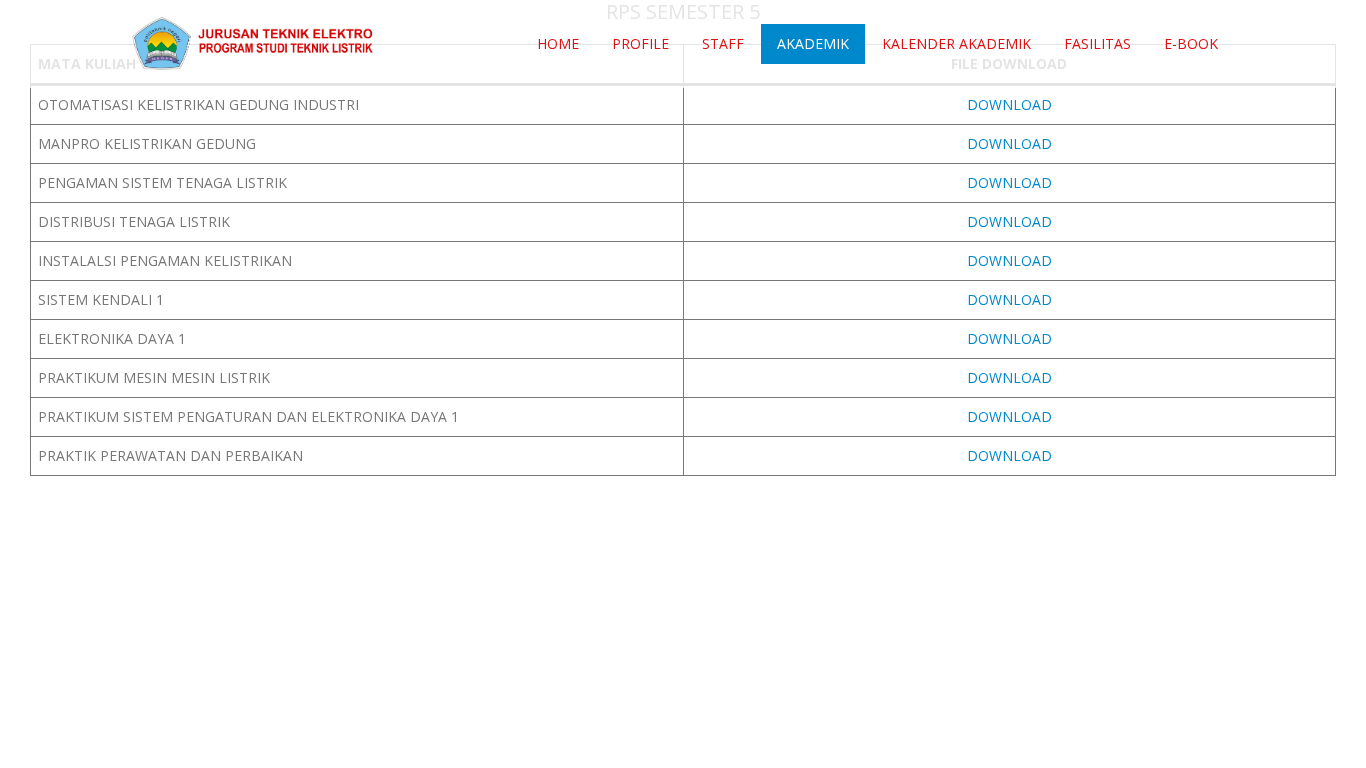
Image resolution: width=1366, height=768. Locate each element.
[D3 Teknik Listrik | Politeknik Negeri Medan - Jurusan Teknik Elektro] (253, 44)
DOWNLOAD (1009, 104)
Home (558, 43)
